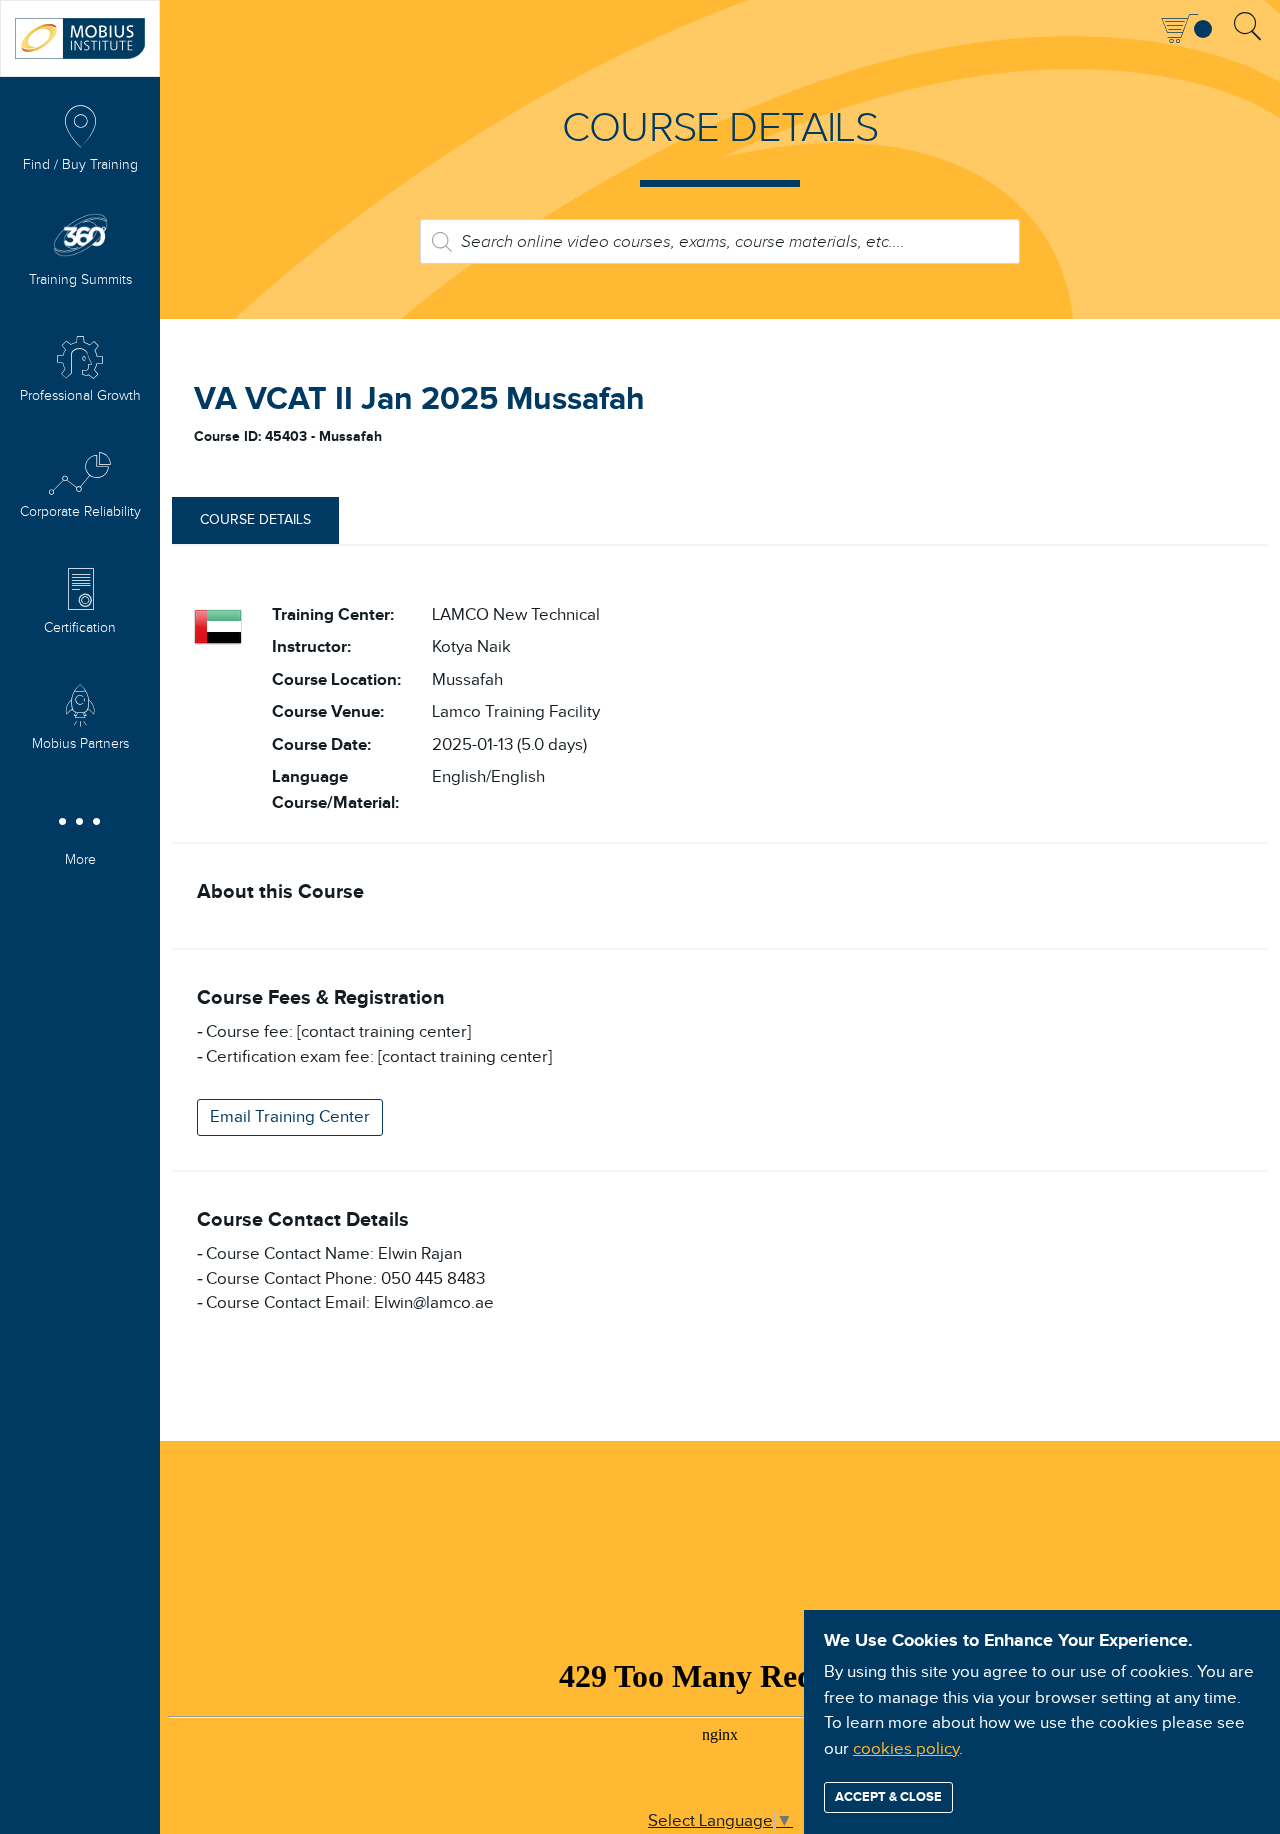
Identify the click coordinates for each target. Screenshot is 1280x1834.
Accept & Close (888, 1797)
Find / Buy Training (80, 165)
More (80, 860)
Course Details (255, 520)
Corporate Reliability (80, 512)
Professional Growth (80, 396)
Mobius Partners (80, 744)
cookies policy (906, 1749)
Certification (80, 628)
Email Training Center (290, 1117)
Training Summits (80, 280)
